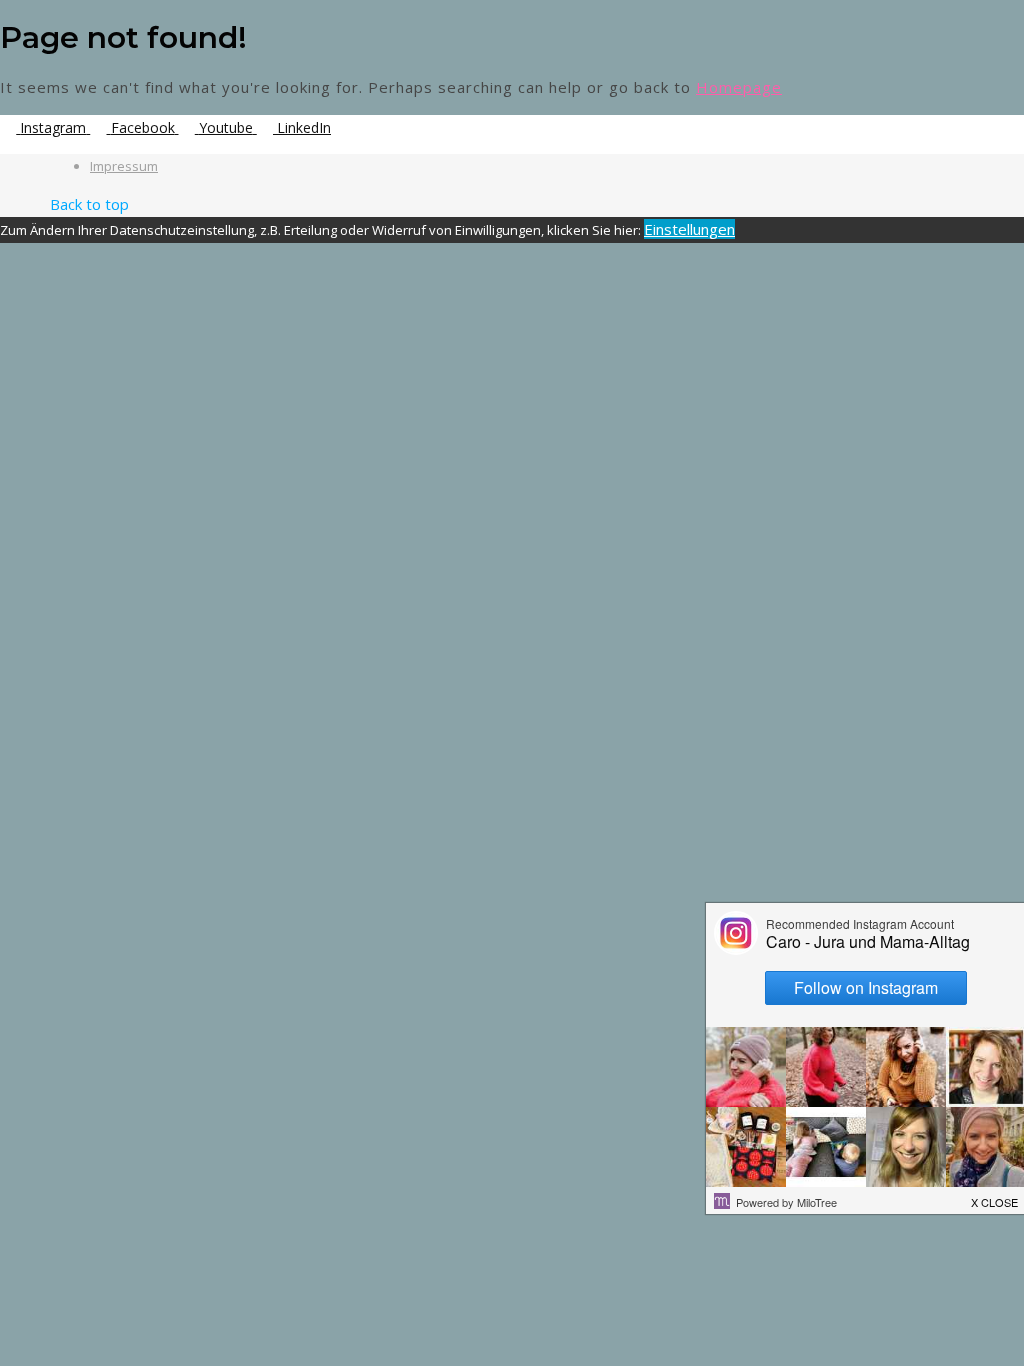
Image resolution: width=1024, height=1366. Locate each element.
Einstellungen (689, 229)
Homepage (739, 87)
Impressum (124, 166)
